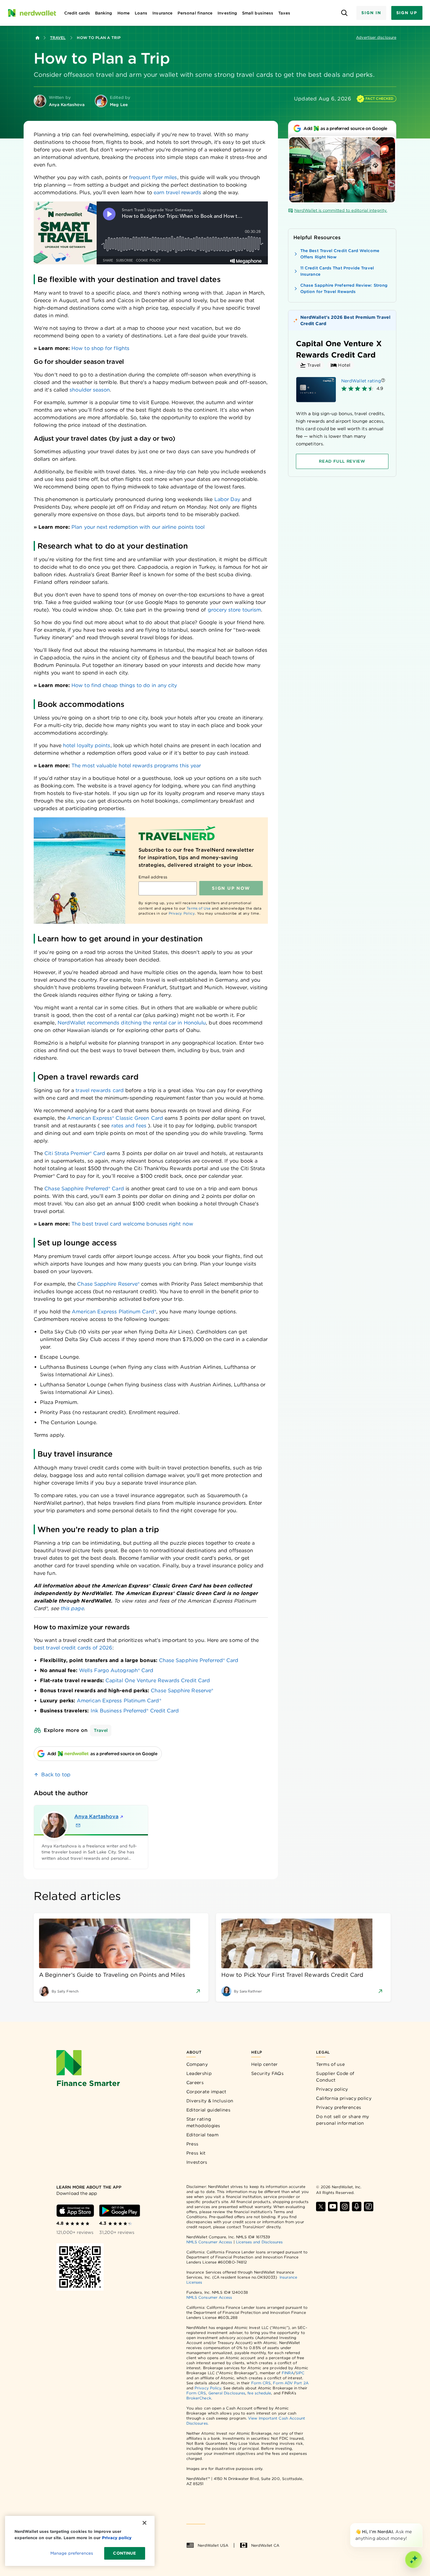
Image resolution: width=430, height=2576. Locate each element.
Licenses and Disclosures (260, 2242)
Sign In (371, 13)
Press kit (196, 2153)
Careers (195, 2083)
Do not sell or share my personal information (342, 2120)
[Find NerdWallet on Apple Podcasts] (357, 2207)
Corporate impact (207, 2092)
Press (192, 2144)
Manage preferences (72, 2553)
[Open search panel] (344, 13)
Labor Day (227, 499)
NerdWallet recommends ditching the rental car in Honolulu (132, 1023)
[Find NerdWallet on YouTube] (333, 2207)
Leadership (199, 2073)
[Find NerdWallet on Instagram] (345, 2207)
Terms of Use (199, 908)
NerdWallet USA (213, 2545)
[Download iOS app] (75, 2211)
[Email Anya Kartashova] (78, 1825)
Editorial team (202, 2135)
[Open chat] (414, 2560)
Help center (264, 2064)
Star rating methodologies (203, 2122)
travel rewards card (100, 1090)
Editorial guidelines (208, 2110)
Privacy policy (332, 2089)
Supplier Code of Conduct (335, 2077)
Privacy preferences (339, 2107)
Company (197, 2064)
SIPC (300, 2373)
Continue (124, 2553)
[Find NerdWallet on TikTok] (369, 2207)
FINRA (288, 2373)
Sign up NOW (231, 888)
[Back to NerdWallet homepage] (37, 38)
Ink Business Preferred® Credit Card (135, 1711)
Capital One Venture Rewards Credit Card (158, 1680)
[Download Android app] (120, 2211)
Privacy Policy (182, 913)
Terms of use (330, 2064)
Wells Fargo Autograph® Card (116, 1670)
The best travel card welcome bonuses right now (132, 1224)
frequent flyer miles (153, 177)
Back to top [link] (56, 1775)
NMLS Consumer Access (209, 2242)
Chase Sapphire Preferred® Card (199, 1660)
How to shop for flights (100, 348)
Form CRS (261, 2383)
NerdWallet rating (361, 381)
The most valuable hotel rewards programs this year (136, 766)
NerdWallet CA (265, 2545)
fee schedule (259, 2393)
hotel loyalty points (87, 745)
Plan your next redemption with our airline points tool (138, 527)
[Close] (421, 2524)
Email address (153, 877)
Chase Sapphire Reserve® (182, 1691)
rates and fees (129, 1126)
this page (72, 1608)
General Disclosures (227, 2393)
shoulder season (90, 390)
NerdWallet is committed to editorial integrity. (341, 210)
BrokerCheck (199, 2398)
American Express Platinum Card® (119, 1701)
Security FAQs (267, 2073)
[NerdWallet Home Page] (32, 13)
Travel (58, 38)
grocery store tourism (235, 610)
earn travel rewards (178, 192)
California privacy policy (344, 2098)
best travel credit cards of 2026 (73, 1648)
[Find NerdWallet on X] (321, 2207)
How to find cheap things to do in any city (124, 685)
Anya (96, 1816)
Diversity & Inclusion (210, 2101)
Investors (197, 2162)
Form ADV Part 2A (291, 2383)
